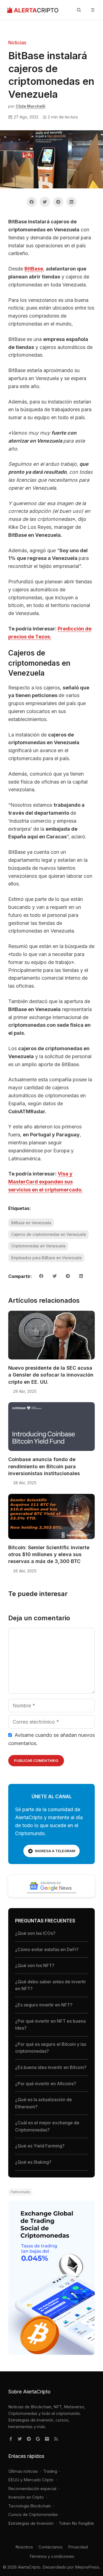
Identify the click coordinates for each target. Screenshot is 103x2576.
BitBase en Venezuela (31, 1223)
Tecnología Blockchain (30, 2506)
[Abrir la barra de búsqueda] (79, 10)
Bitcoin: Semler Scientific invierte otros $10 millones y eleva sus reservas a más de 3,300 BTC (49, 1554)
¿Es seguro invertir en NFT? (44, 2005)
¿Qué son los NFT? (35, 1965)
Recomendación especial (32, 2489)
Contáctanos (51, 2547)
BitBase (34, 269)
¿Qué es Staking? (33, 2162)
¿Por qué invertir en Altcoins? (46, 2084)
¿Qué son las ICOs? (35, 1933)
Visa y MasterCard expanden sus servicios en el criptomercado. (45, 1182)
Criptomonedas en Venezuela (38, 1246)
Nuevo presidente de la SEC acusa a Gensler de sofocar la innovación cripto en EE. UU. (51, 1375)
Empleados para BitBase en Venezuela (46, 1258)
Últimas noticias (23, 2471)
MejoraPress (87, 2567)
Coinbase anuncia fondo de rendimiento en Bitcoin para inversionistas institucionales (44, 1466)
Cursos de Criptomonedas (33, 2514)
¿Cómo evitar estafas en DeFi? (47, 1949)
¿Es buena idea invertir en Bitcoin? (51, 2067)
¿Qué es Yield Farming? (40, 2146)
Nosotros (24, 2547)
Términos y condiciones (52, 2556)
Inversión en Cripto (26, 2497)
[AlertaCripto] (33, 10)
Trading (50, 2471)
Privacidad (78, 2547)
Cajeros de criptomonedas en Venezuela (49, 1234)
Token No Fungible (76, 2523)
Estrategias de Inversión (31, 2523)
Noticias (17, 43)
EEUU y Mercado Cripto (31, 2480)
